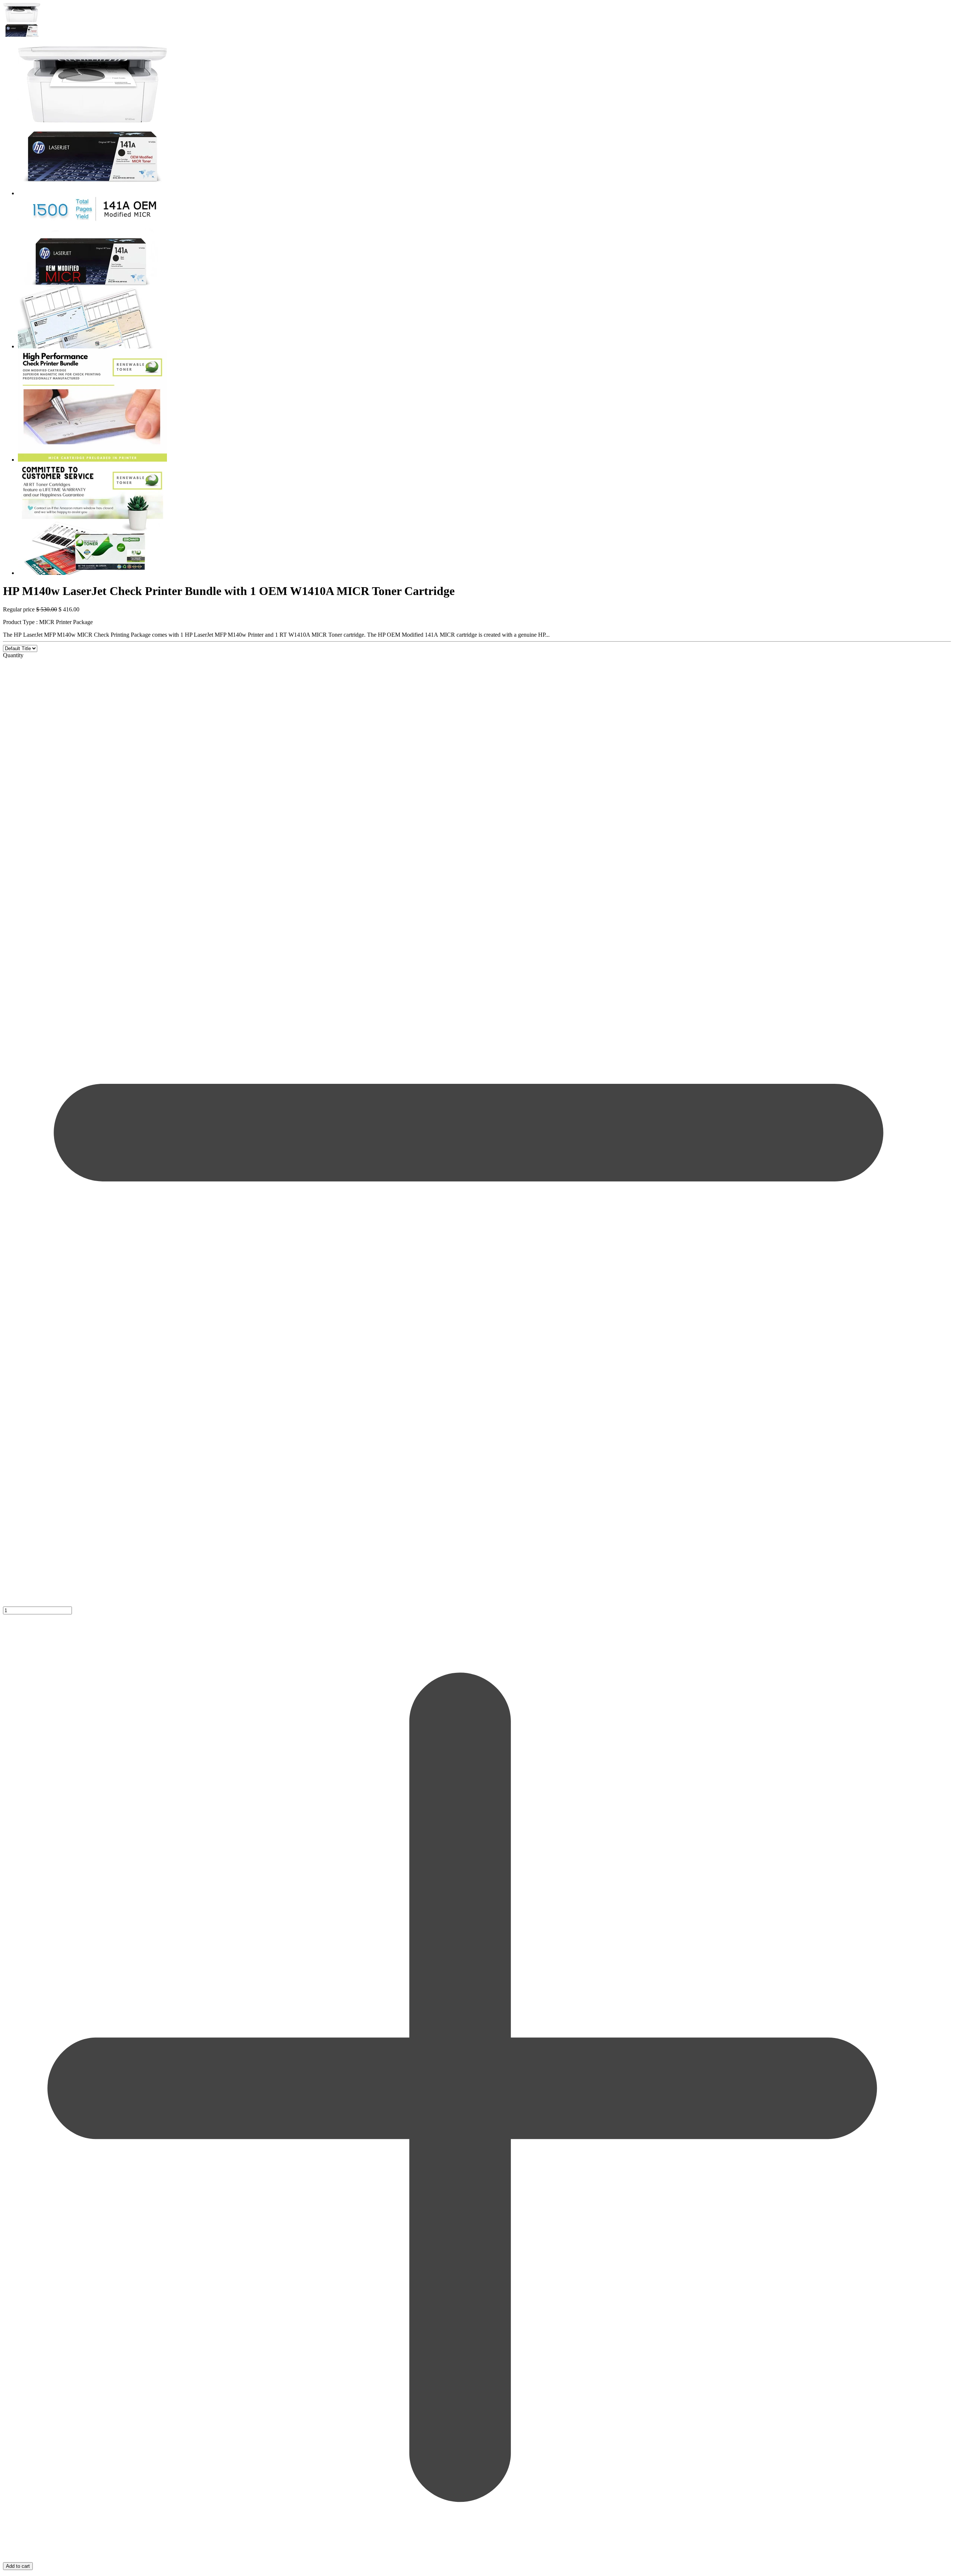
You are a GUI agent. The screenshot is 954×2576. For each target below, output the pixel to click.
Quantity (13, 655)
